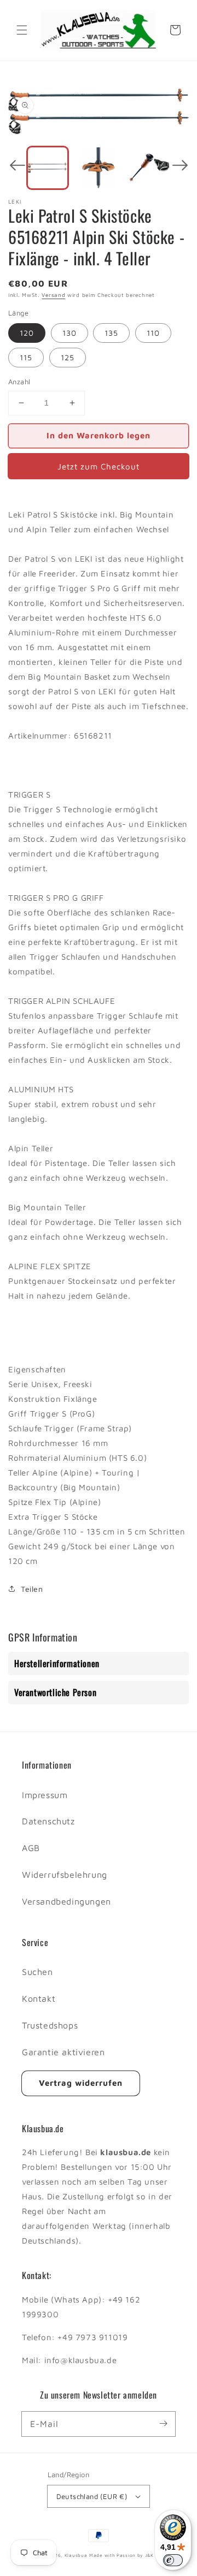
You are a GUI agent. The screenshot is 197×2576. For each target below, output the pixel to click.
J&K (149, 2555)
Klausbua (76, 2555)
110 (153, 333)
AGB (31, 1848)
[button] (22, 30)
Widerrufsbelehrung (65, 1875)
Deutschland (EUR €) (92, 2496)
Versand (53, 295)
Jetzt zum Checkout (99, 466)
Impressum (45, 1795)
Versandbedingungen (66, 1901)
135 (111, 333)
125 (68, 357)
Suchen (37, 1972)
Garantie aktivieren (63, 2052)
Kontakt (39, 1998)
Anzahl (19, 382)
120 (27, 333)
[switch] (173, 2560)
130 (69, 333)
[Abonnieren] (163, 2424)
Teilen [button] (32, 1589)
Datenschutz (48, 1821)
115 (26, 357)
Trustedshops (50, 2025)
